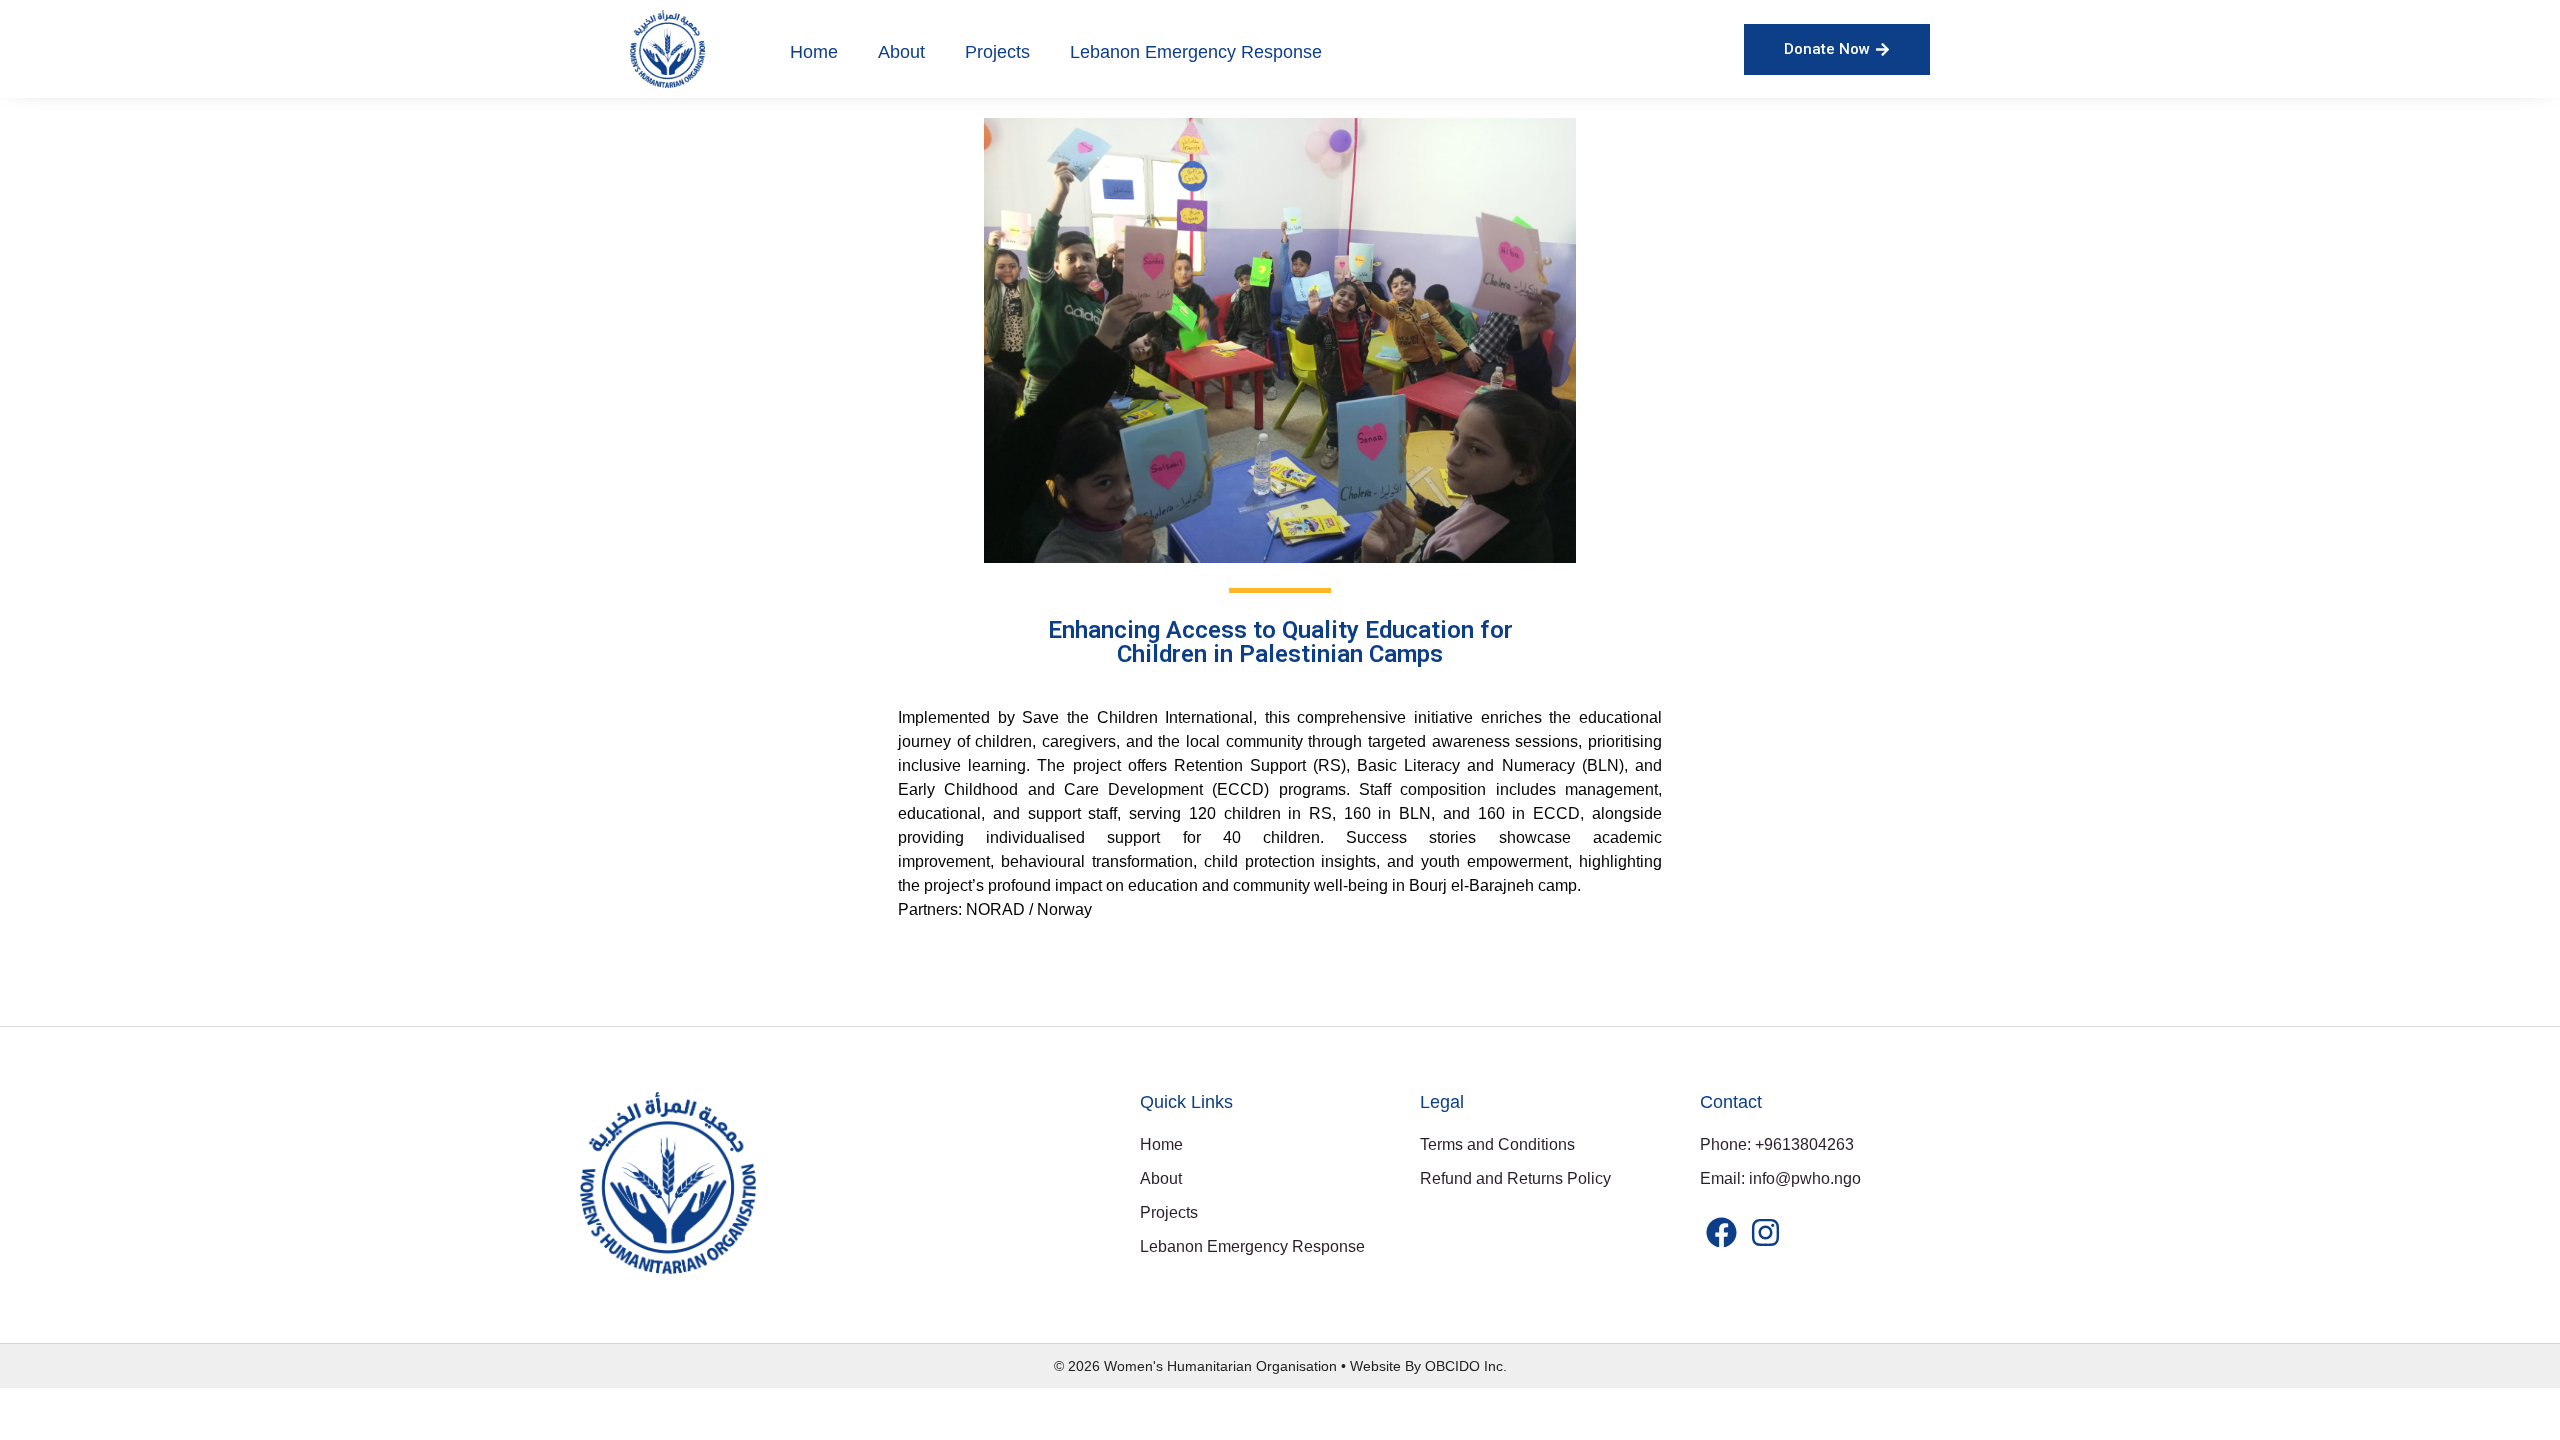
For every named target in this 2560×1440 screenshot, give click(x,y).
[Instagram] (1764, 1232)
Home (814, 52)
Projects (997, 52)
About (901, 52)
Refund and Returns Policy (1515, 1178)
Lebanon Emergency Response (1196, 52)
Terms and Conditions (1497, 1144)
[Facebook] (1721, 1232)
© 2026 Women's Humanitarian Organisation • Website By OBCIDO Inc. (1280, 1366)
